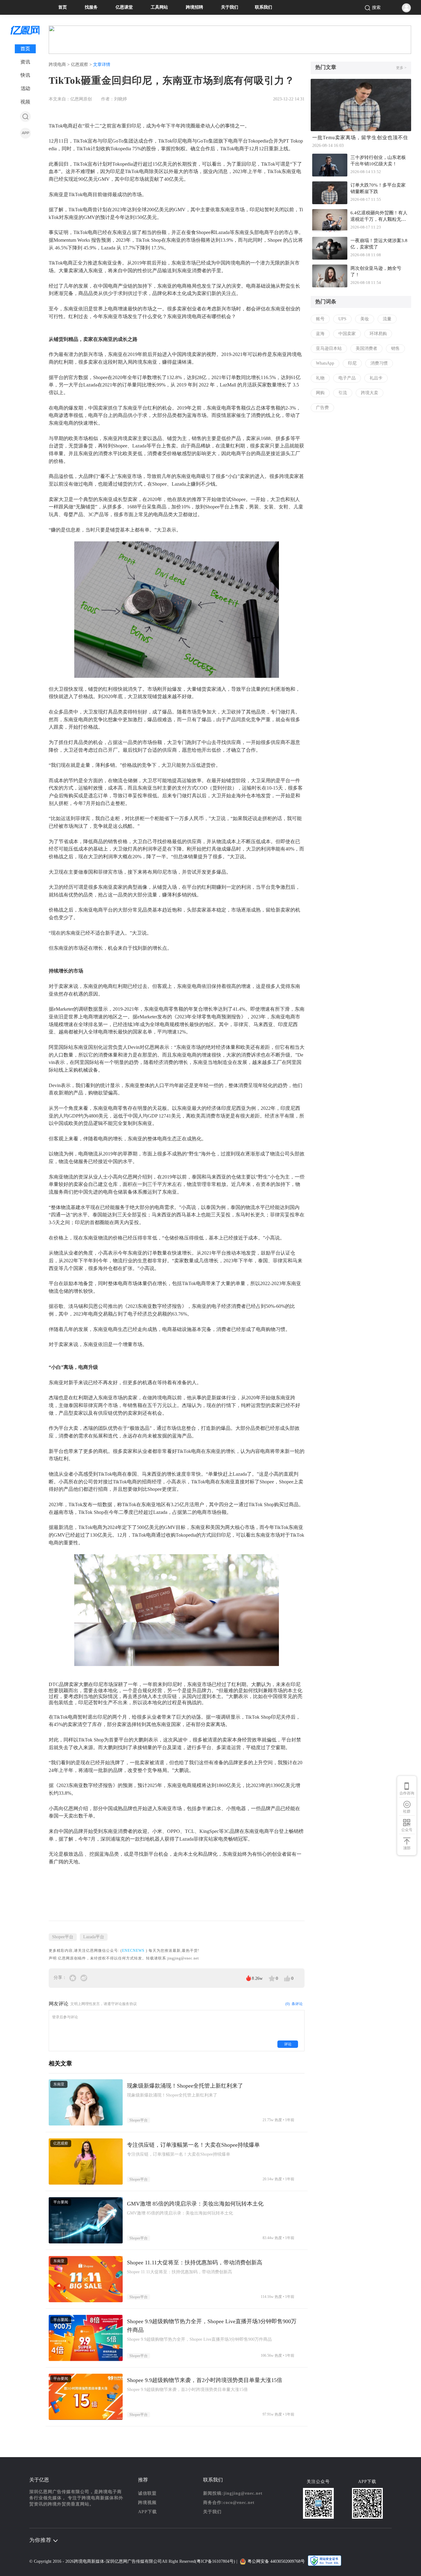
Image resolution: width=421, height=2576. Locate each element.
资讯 (25, 62)
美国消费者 (366, 348)
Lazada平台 (94, 1937)
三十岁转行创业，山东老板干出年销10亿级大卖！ (378, 161)
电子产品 (347, 378)
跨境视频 (147, 2503)
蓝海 (320, 334)
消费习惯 (379, 363)
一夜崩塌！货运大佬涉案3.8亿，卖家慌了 (379, 244)
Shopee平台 (63, 1937)
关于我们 (230, 7)
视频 (25, 102)
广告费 (322, 408)
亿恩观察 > (82, 65)
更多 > (401, 68)
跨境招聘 (194, 7)
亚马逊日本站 (329, 348)
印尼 (352, 363)
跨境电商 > (60, 65)
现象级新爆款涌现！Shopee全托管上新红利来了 (185, 2086)
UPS (342, 319)
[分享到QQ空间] (73, 1977)
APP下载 (147, 2512)
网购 (320, 393)
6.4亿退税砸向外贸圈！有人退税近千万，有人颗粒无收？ (379, 217)
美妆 (365, 319)
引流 (343, 393)
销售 (395, 348)
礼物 (320, 378)
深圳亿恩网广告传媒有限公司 (134, 2561)
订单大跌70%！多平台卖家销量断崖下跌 (378, 188)
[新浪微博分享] (84, 1977)
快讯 (25, 75)
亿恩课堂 (124, 7)
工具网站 (159, 7)
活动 (25, 89)
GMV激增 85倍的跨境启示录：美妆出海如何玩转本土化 (195, 2204)
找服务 (91, 7)
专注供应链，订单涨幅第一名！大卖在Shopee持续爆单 (193, 2145)
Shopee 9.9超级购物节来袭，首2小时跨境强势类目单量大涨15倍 (205, 2380)
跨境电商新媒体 (89, 2561)
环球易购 (378, 334)
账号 (320, 319)
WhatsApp (325, 363)
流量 (387, 319)
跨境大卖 (370, 393)
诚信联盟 (147, 2493)
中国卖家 (347, 334)
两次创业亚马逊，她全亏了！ (376, 271)
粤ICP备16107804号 (215, 2561)
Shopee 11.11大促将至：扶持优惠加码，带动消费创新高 (195, 2263)
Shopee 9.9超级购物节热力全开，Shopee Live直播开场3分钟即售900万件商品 (212, 2326)
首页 (63, 7)
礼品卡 (376, 378)
